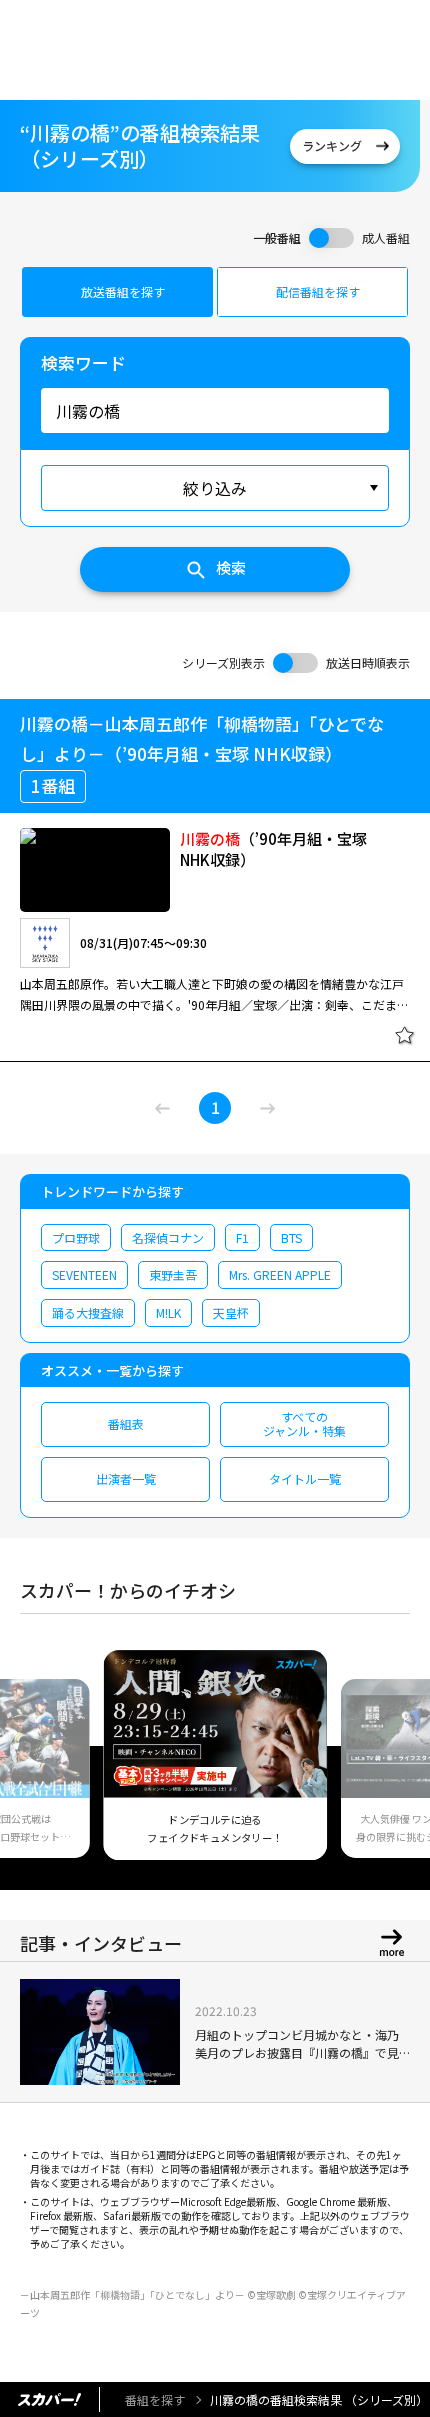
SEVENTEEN (84, 1274)
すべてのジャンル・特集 (304, 1423)
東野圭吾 (173, 1274)
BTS (291, 1237)
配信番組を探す (318, 291)
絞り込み (215, 488)
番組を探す (155, 2399)
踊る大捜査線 (88, 1312)
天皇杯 (231, 1312)
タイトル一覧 (305, 1478)
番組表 (126, 1423)
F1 (242, 1237)
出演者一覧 (126, 1478)
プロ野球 (76, 1237)
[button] (43, 1767)
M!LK (168, 1312)
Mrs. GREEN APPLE (280, 1274)
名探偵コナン (168, 1237)
